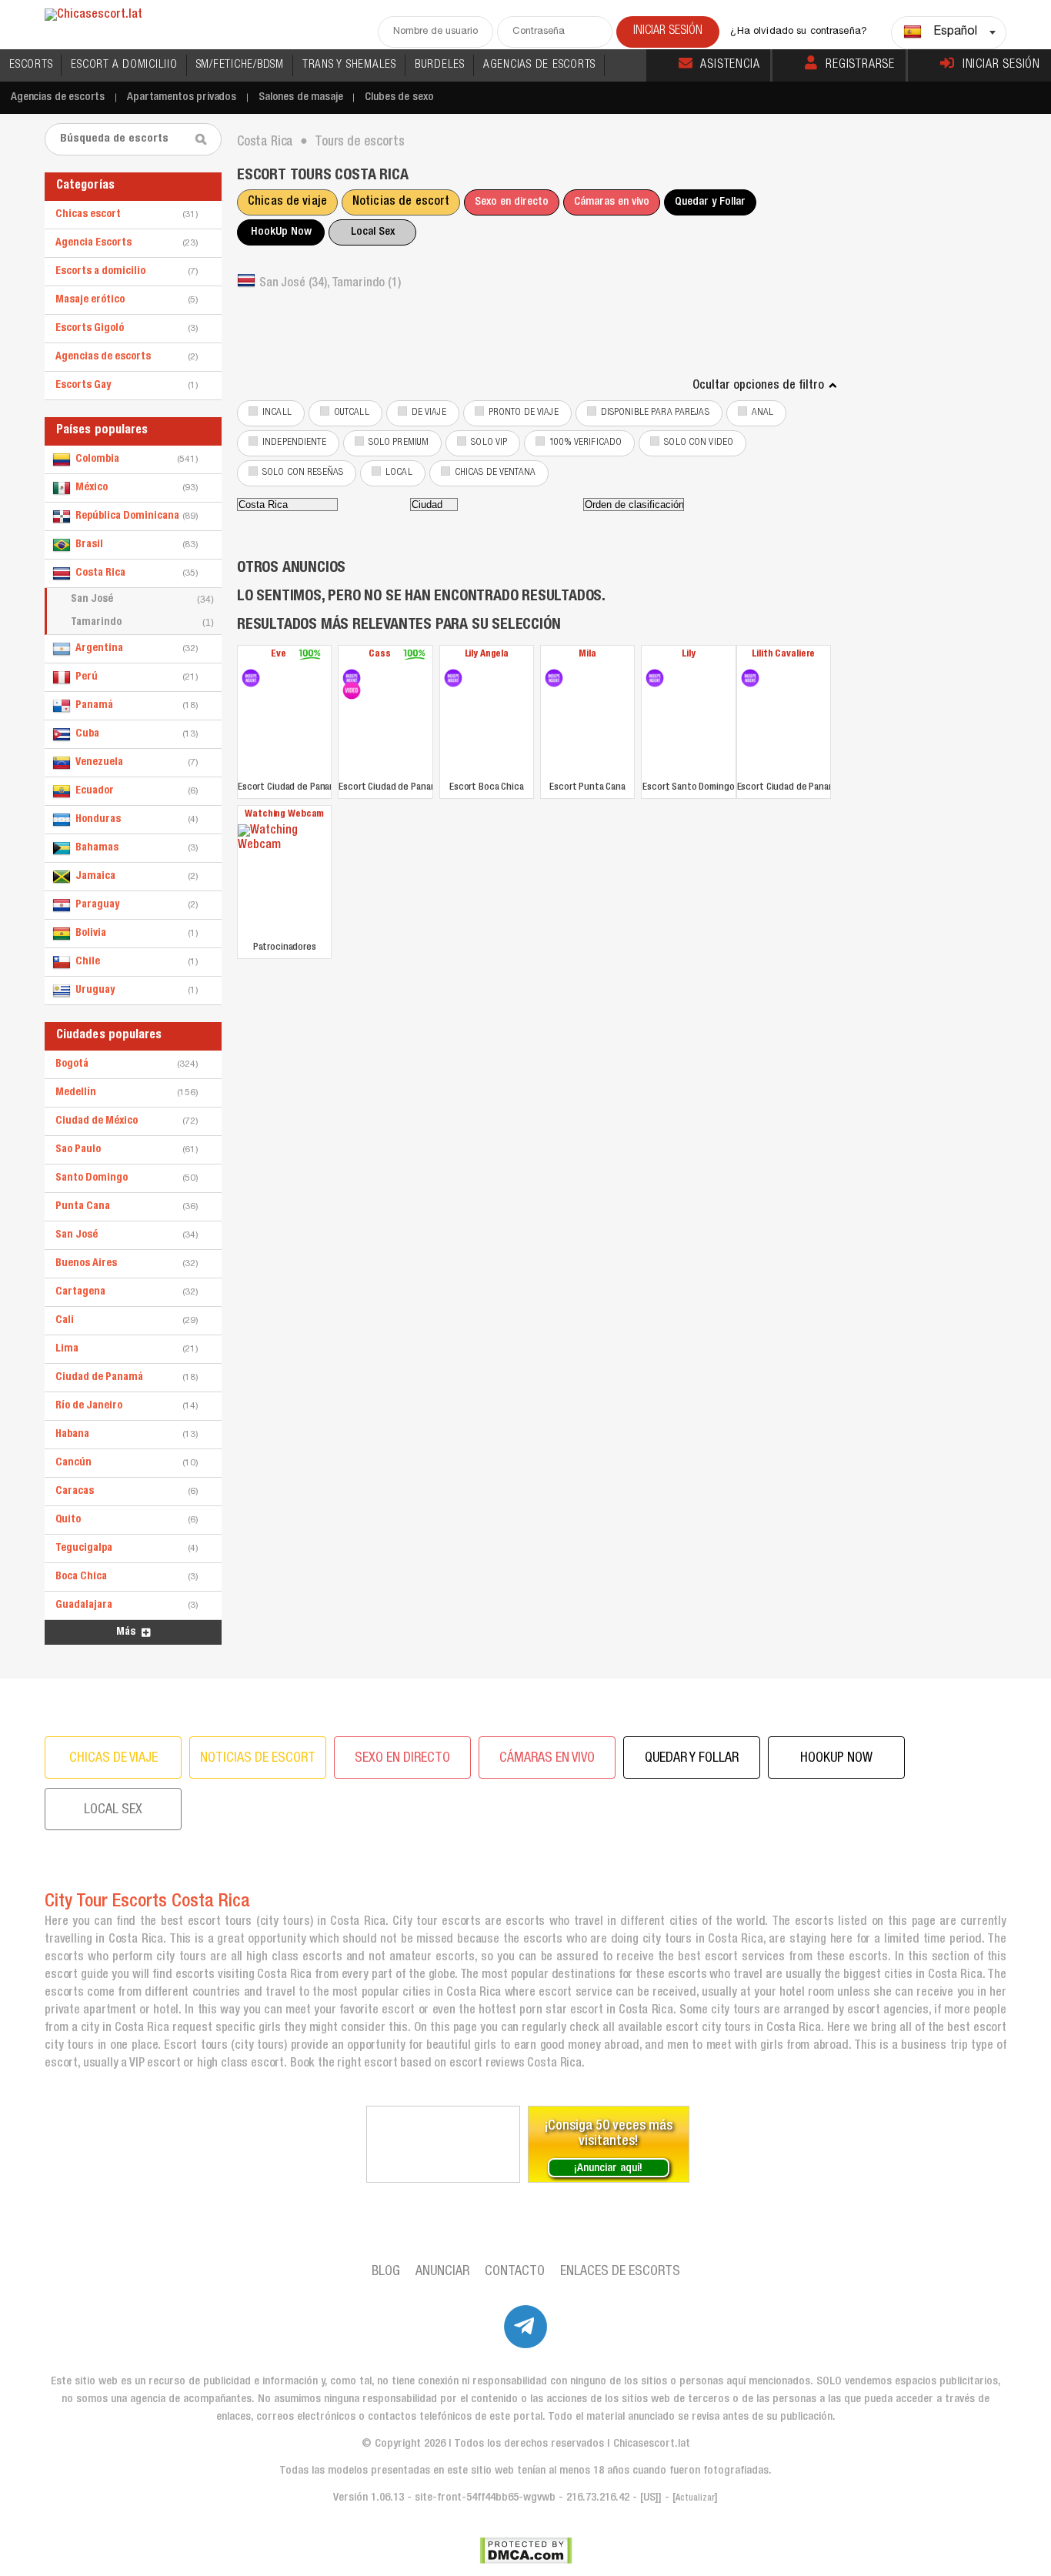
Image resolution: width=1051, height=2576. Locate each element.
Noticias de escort (401, 202)
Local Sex (373, 232)
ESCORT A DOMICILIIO (124, 65)
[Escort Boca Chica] (453, 678)
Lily (688, 655)
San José (142, 600)
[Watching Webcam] (284, 881)
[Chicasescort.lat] (93, 16)
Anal (763, 413)
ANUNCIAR (442, 2272)
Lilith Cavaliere (783, 655)
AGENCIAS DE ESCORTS (539, 65)
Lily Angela (487, 655)
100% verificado (586, 443)
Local (399, 473)
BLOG (386, 2272)
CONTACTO (515, 2272)
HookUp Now (281, 232)
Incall (277, 413)
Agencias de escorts (58, 97)
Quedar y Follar (710, 202)
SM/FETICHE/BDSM (240, 65)
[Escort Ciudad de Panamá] (251, 678)
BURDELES (440, 65)
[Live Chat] (443, 2144)
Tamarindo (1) (366, 284)
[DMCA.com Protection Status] (526, 2551)
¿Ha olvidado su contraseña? (799, 32)
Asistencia (730, 65)
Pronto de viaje (524, 413)
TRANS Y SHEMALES (349, 65)
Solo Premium (399, 443)
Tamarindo (142, 623)
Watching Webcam (284, 815)
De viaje (429, 413)
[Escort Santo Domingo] (655, 678)
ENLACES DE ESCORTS (620, 2272)
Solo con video (699, 443)
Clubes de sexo (399, 97)
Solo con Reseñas (303, 473)
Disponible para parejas (655, 413)
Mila (587, 655)
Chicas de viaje (287, 202)
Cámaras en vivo (612, 202)
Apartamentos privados (182, 97)
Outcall (352, 413)
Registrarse (860, 65)
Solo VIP (489, 443)
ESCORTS (31, 65)
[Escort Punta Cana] (554, 678)
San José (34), (295, 284)
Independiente (294, 443)
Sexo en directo (512, 202)
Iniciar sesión (1001, 65)
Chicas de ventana (495, 473)
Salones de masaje (300, 97)
